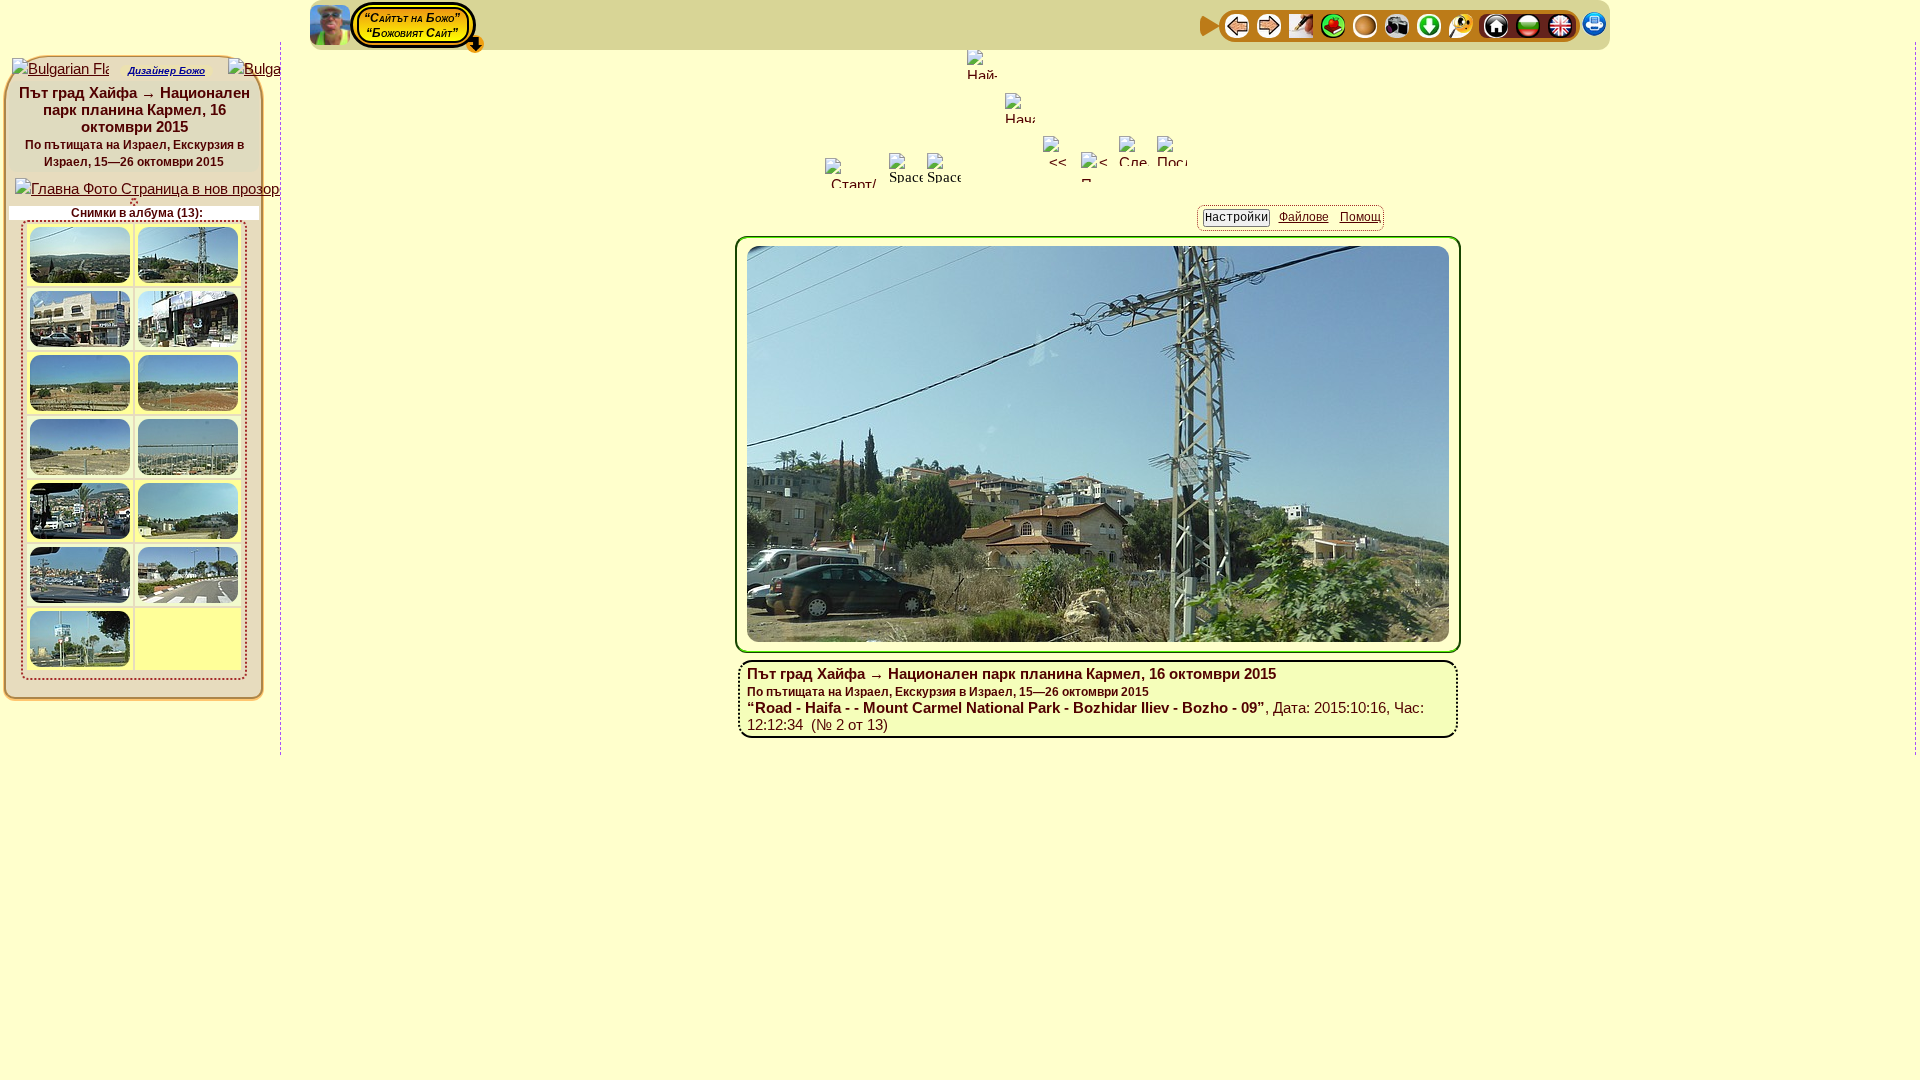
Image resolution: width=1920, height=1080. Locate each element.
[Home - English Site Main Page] (1560, 24)
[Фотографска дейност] (1397, 24)
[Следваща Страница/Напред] (1269, 24)
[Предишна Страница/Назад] (1237, 24)
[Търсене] (1461, 24)
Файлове (1304, 217)
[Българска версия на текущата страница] (276, 69)
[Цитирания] (1333, 24)
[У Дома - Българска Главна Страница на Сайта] (1528, 24)
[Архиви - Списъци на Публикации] (1301, 24)
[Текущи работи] (1365, 24)
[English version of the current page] (60, 69)
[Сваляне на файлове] (1429, 24)
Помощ (1360, 217)
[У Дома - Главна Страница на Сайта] (1496, 24)
